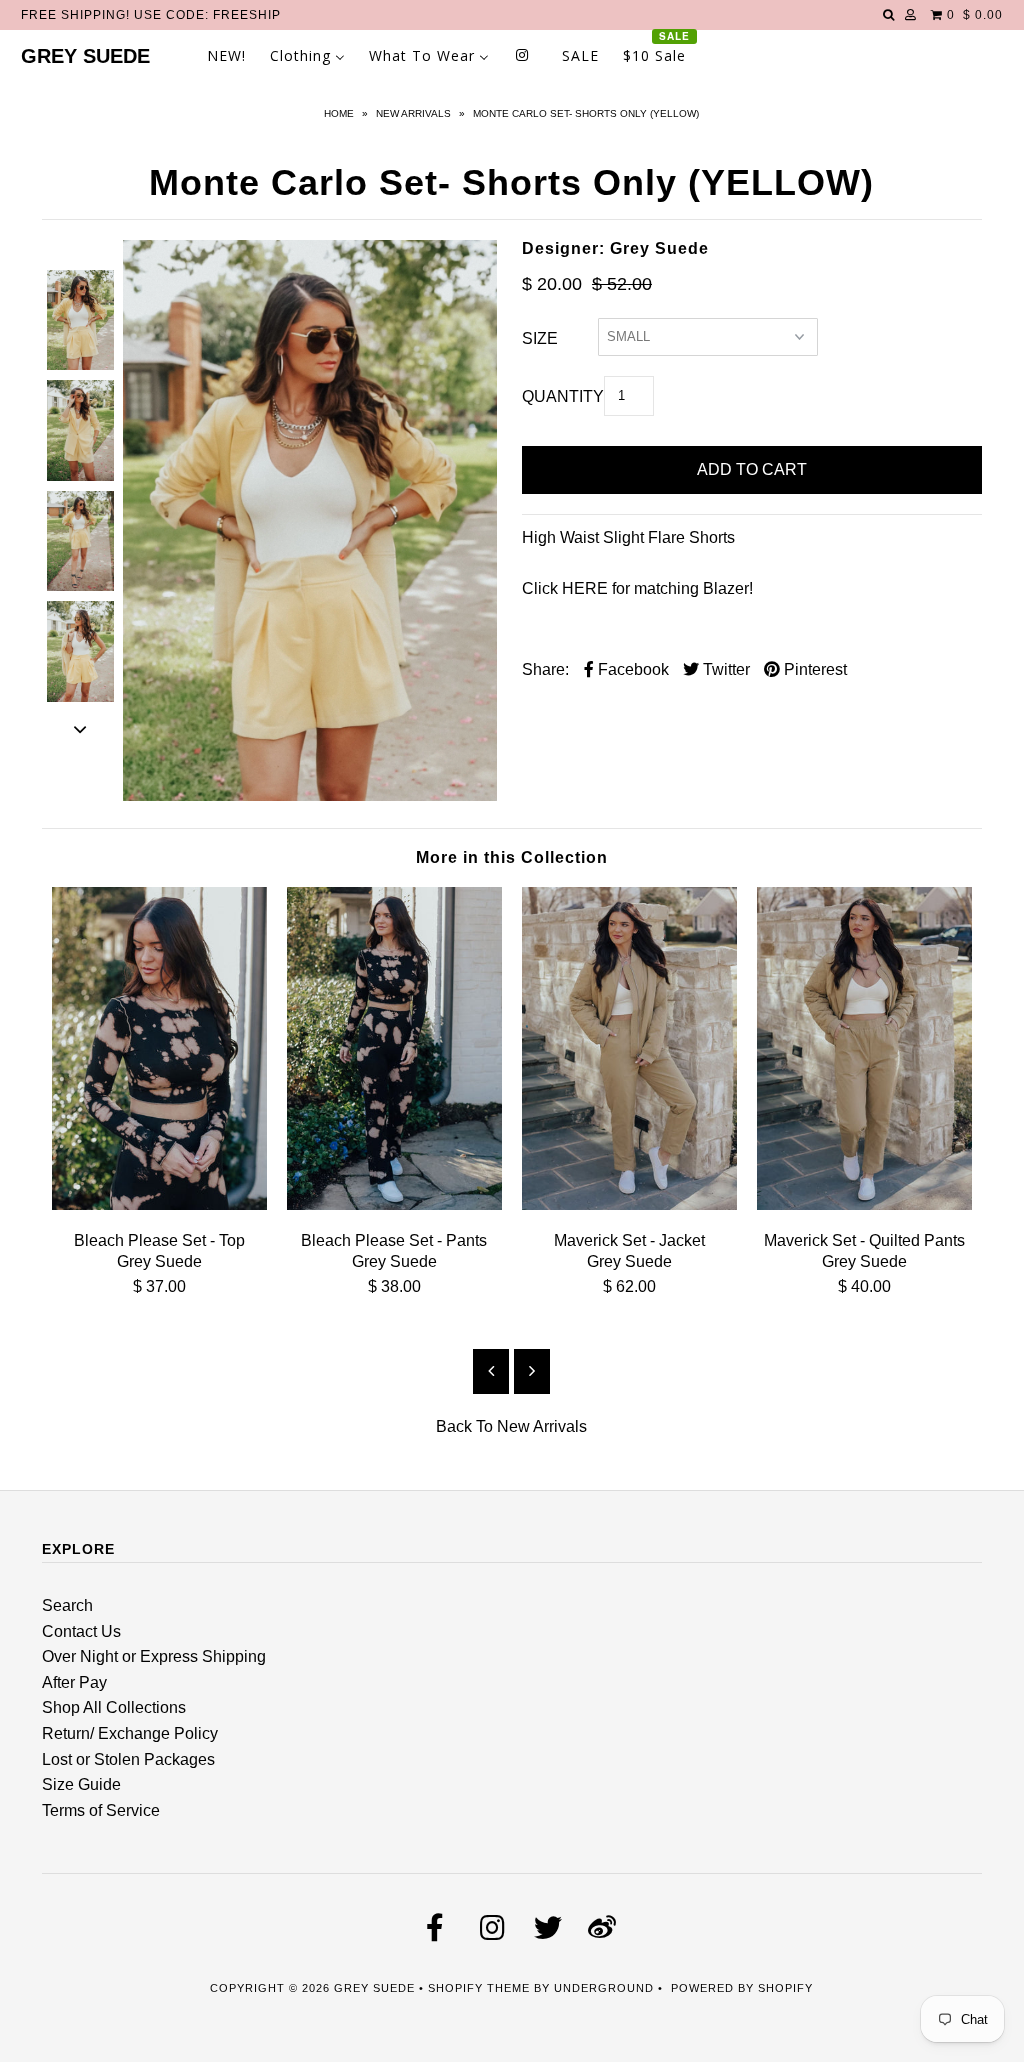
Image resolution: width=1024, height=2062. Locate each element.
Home (339, 113)
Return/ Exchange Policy (130, 1733)
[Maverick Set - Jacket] (629, 1204)
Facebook (631, 669)
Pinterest (813, 669)
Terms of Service (101, 1810)
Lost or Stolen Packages (128, 1759)
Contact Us (81, 1631)
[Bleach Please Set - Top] (159, 1204)
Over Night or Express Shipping (154, 1656)
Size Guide (81, 1784)
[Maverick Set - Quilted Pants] (864, 1204)
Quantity (563, 396)
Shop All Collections (114, 1707)
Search (67, 1605)
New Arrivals (413, 113)
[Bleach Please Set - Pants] (394, 1204)
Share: (545, 669)
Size (540, 338)
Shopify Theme (479, 1988)
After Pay (74, 1682)
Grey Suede (85, 56)
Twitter (724, 669)
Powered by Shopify (742, 1988)
